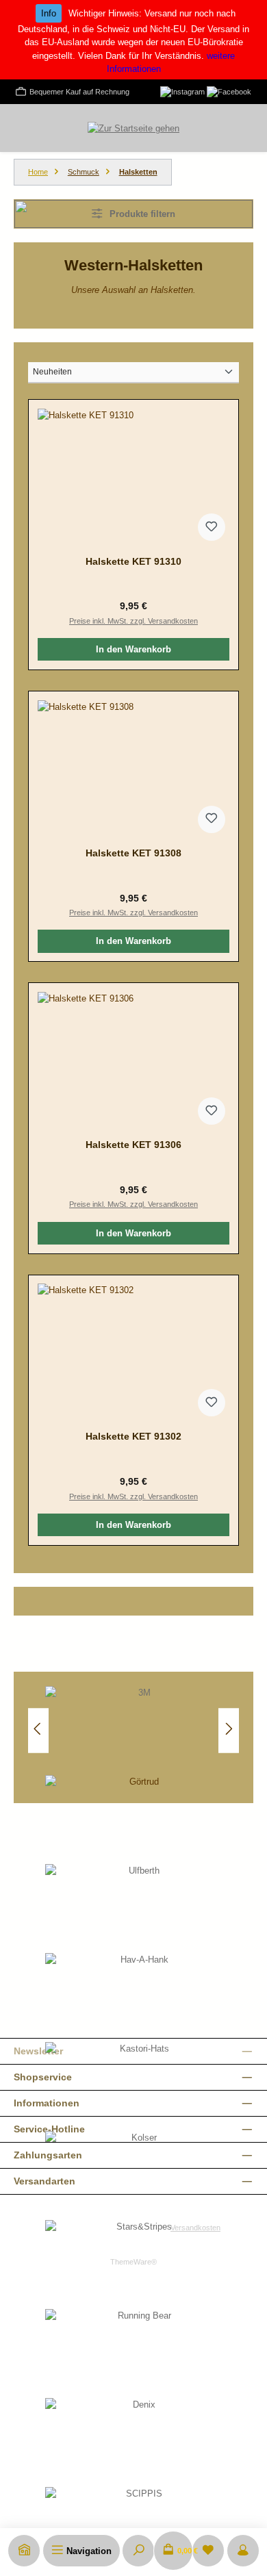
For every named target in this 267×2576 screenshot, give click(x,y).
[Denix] (139, 2443)
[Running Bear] (139, 2354)
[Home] (24, 2551)
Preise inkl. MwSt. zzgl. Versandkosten (133, 621)
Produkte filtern (141, 214)
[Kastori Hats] (139, 2087)
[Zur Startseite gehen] (133, 128)
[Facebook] (229, 91)
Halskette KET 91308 (133, 853)
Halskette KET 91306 (133, 1145)
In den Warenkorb (133, 649)
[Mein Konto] (243, 2551)
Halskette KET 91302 (133, 1436)
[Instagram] (182, 91)
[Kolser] (139, 2176)
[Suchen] (138, 2551)
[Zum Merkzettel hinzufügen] (212, 527)
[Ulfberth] (139, 1909)
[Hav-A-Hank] (139, 1998)
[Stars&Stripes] (139, 2265)
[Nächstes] (229, 1730)
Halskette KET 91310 (133, 561)
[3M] (139, 1731)
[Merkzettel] (208, 2551)
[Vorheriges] (38, 1730)
